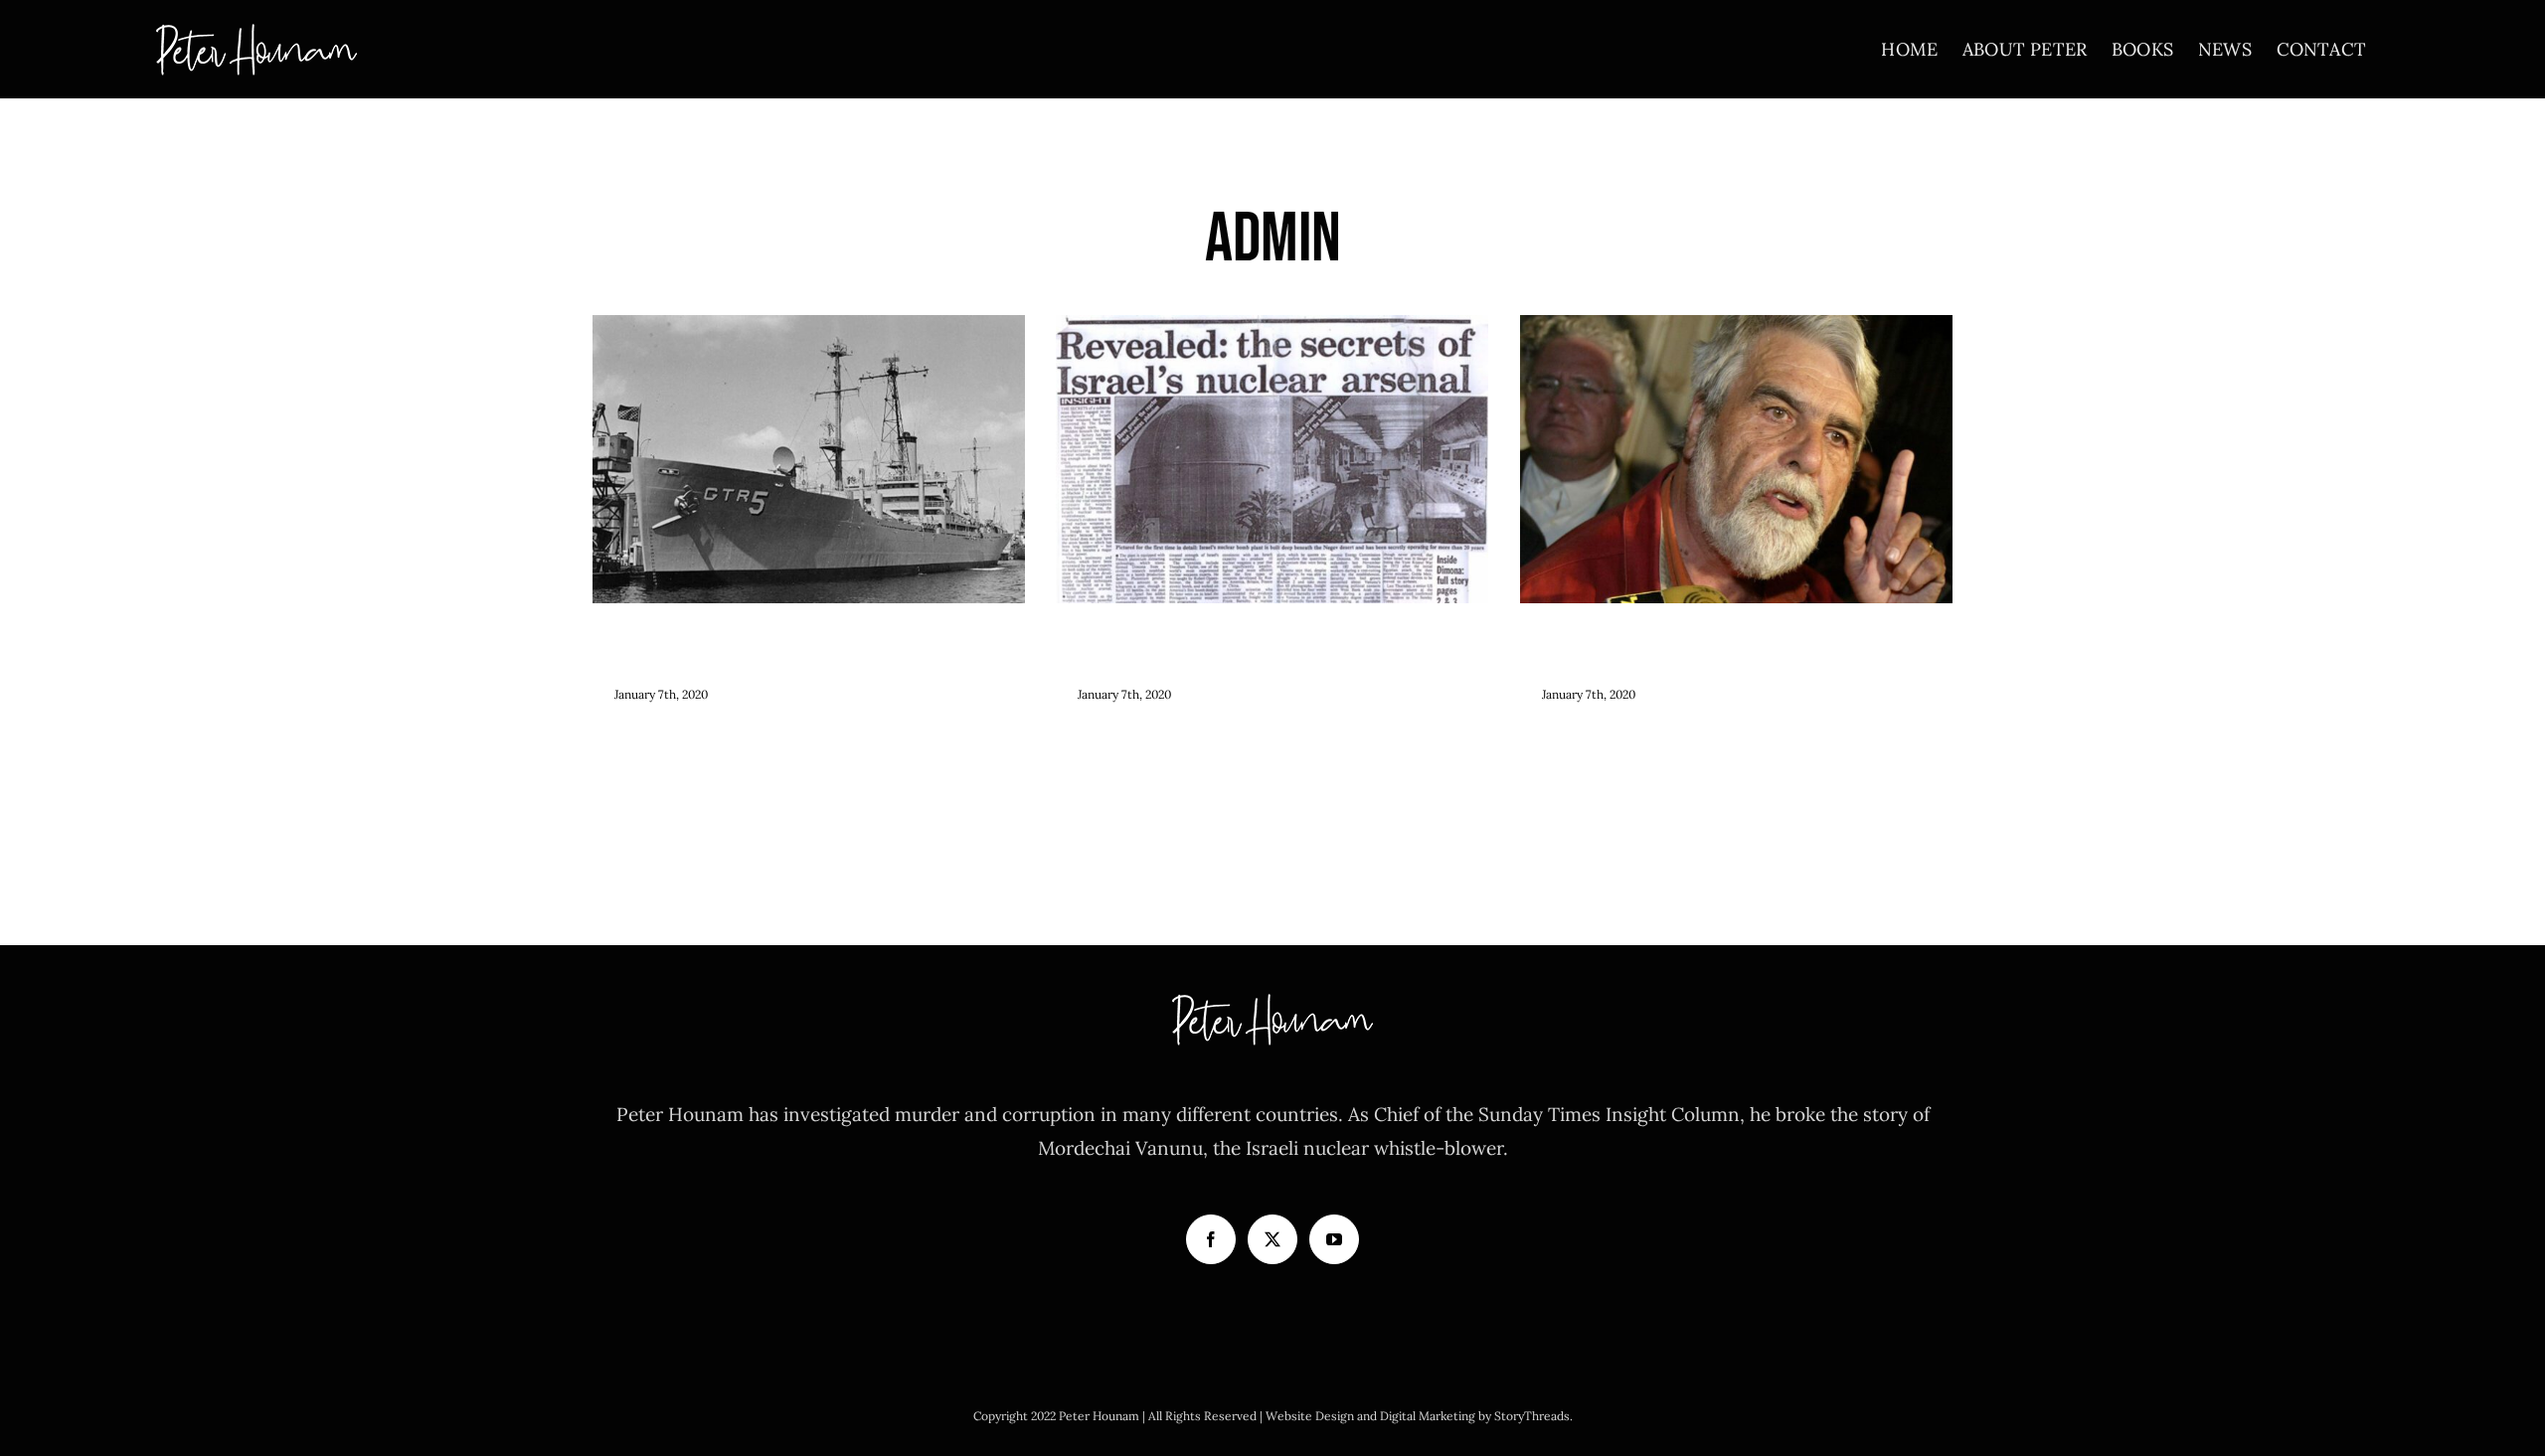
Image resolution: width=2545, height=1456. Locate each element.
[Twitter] (1272, 1239)
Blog (808, 501)
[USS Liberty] (809, 459)
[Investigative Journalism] (1737, 459)
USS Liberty (809, 421)
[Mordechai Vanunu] (1272, 459)
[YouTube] (1334, 1239)
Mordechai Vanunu (1272, 421)
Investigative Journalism (1736, 421)
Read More (645, 739)
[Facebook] (1211, 1239)
